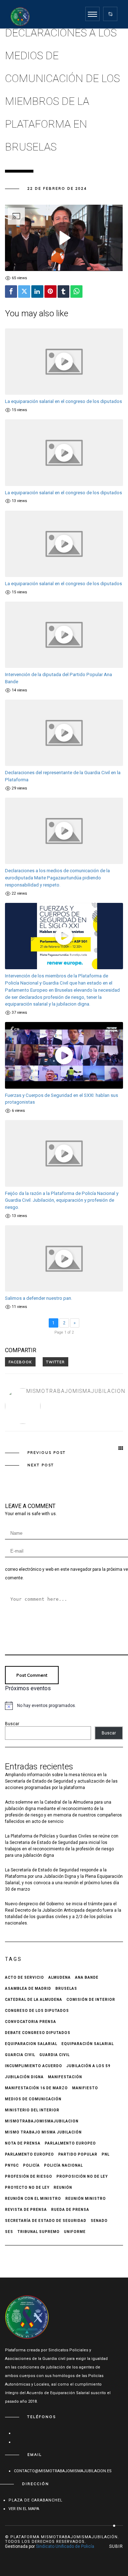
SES (9, 2232)
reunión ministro (86, 2199)
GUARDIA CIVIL (55, 2055)
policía (31, 2165)
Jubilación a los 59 (89, 2066)
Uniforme (75, 2232)
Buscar (12, 1724)
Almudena (60, 1977)
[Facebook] (11, 292)
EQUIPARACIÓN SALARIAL (88, 2044)
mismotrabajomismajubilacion (76, 1391)
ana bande (87, 1977)
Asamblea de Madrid (28, 1989)
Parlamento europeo (30, 2154)
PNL (106, 2154)
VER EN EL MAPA (24, 2509)
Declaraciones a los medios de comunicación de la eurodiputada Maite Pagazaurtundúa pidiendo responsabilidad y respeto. (57, 878)
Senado (99, 2221)
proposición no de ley (82, 2176)
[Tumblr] (64, 292)
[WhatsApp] (76, 292)
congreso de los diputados (37, 2011)
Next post (41, 1465)
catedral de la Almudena (34, 2000)
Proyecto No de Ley (27, 2187)
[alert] (64, 1706)
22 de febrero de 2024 (57, 188)
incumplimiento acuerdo (34, 2066)
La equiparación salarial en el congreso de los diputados (63, 401)
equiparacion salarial (31, 2044)
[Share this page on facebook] (20, 1362)
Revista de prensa (26, 2210)
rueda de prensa (70, 2210)
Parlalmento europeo (70, 2143)
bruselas (66, 1989)
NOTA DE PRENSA (23, 2143)
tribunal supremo (39, 2232)
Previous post (47, 1453)
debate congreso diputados (38, 2033)
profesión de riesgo (29, 2176)
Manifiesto (85, 2088)
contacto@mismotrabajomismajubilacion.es (63, 2471)
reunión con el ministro (33, 2199)
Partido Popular (78, 2154)
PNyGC (12, 2165)
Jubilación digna (24, 2077)
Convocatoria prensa (31, 2022)
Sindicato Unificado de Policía (65, 2546)
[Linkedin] (37, 292)
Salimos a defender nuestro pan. (39, 1298)
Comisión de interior (91, 2000)
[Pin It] (50, 292)
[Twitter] (24, 292)
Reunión (63, 2187)
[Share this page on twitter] (55, 1362)
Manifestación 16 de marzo (36, 2088)
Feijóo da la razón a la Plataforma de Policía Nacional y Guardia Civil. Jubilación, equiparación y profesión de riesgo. (62, 1200)
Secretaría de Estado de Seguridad (46, 2221)
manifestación (65, 2077)
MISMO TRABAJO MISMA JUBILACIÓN (43, 2132)
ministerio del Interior (32, 2110)
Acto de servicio (25, 1977)
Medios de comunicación (33, 2099)
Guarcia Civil (20, 2055)
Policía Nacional (63, 2165)
